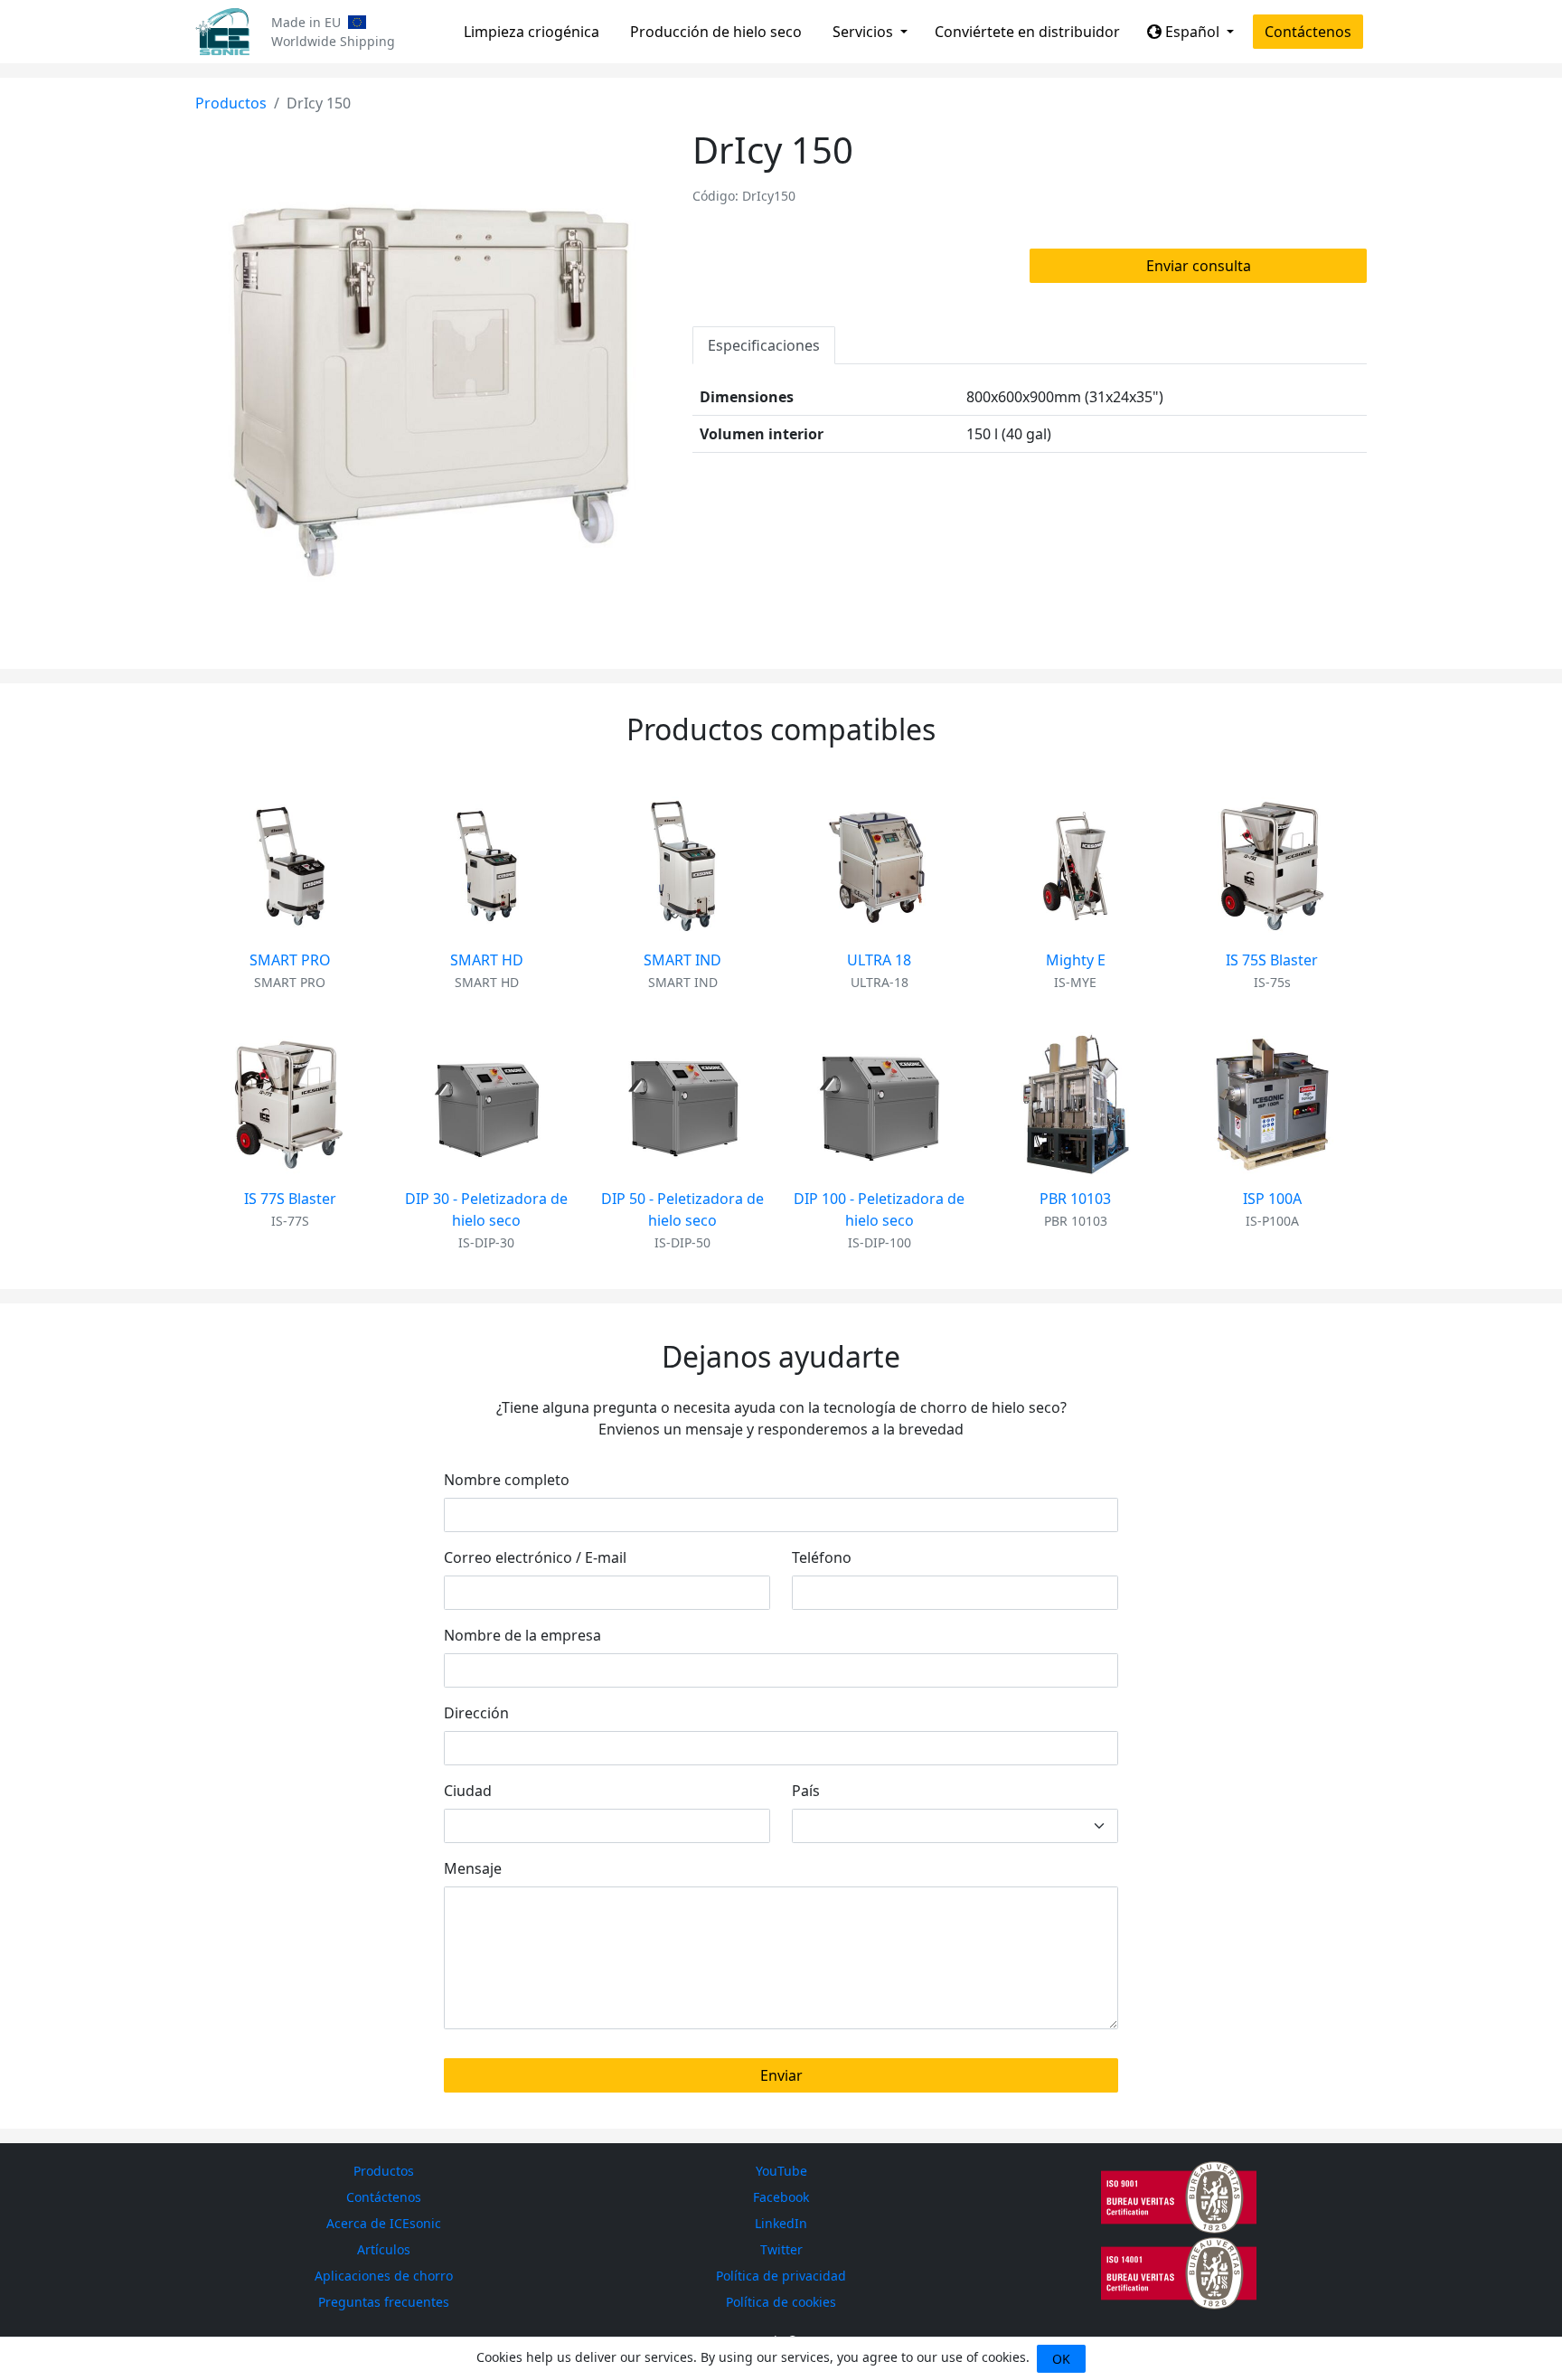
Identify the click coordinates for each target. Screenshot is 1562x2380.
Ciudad (468, 1791)
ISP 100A (1272, 1199)
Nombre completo (507, 1480)
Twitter (781, 2249)
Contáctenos (1308, 32)
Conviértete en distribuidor (1027, 32)
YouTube (781, 2171)
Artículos (384, 2249)
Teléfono (822, 1557)
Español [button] (1192, 32)
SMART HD (487, 960)
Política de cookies (781, 2302)
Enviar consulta (1199, 266)
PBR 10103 (1075, 1199)
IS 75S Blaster (1272, 960)
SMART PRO (290, 960)
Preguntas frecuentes (384, 2302)
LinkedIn (781, 2223)
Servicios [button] (865, 32)
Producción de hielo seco (716, 32)
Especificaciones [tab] (764, 345)
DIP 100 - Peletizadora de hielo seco (879, 1209)
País (806, 1791)
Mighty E (1076, 960)
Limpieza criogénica (532, 32)
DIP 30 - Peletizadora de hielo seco (486, 1209)
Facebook (781, 2197)
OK (1061, 2359)
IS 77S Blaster (290, 1199)
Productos (231, 103)
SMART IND (682, 960)
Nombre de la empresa (522, 1635)
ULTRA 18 (879, 960)
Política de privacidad (781, 2276)
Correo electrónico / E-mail (535, 1557)
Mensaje (473, 1868)
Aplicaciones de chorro (384, 2276)
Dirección (476, 1713)
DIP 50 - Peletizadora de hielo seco (682, 1209)
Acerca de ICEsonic (384, 2223)
